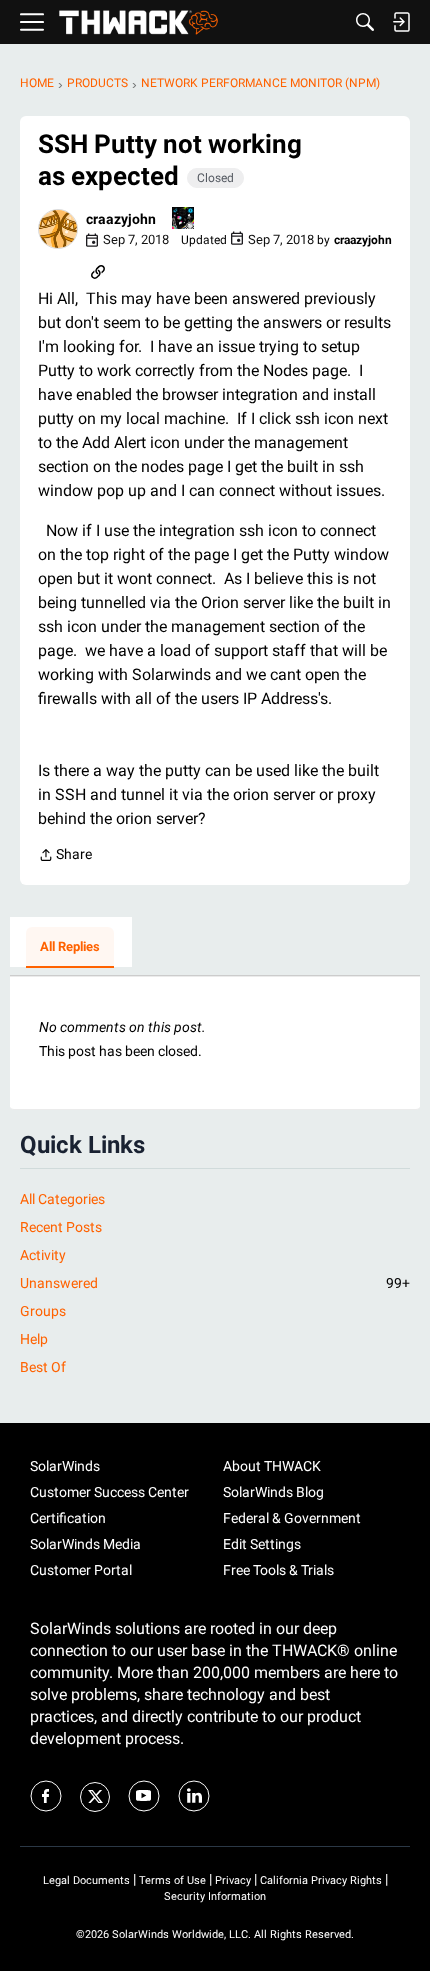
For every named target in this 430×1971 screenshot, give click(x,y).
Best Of (43, 1367)
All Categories (62, 1199)
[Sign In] (401, 22)
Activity (43, 1255)
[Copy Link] (98, 270)
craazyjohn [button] (121, 219)
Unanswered (215, 1283)
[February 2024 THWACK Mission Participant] (184, 219)
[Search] (365, 22)
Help (34, 1339)
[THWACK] (138, 22)
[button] (58, 229)
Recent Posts (61, 1227)
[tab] (70, 948)
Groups (43, 1311)
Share (65, 856)
